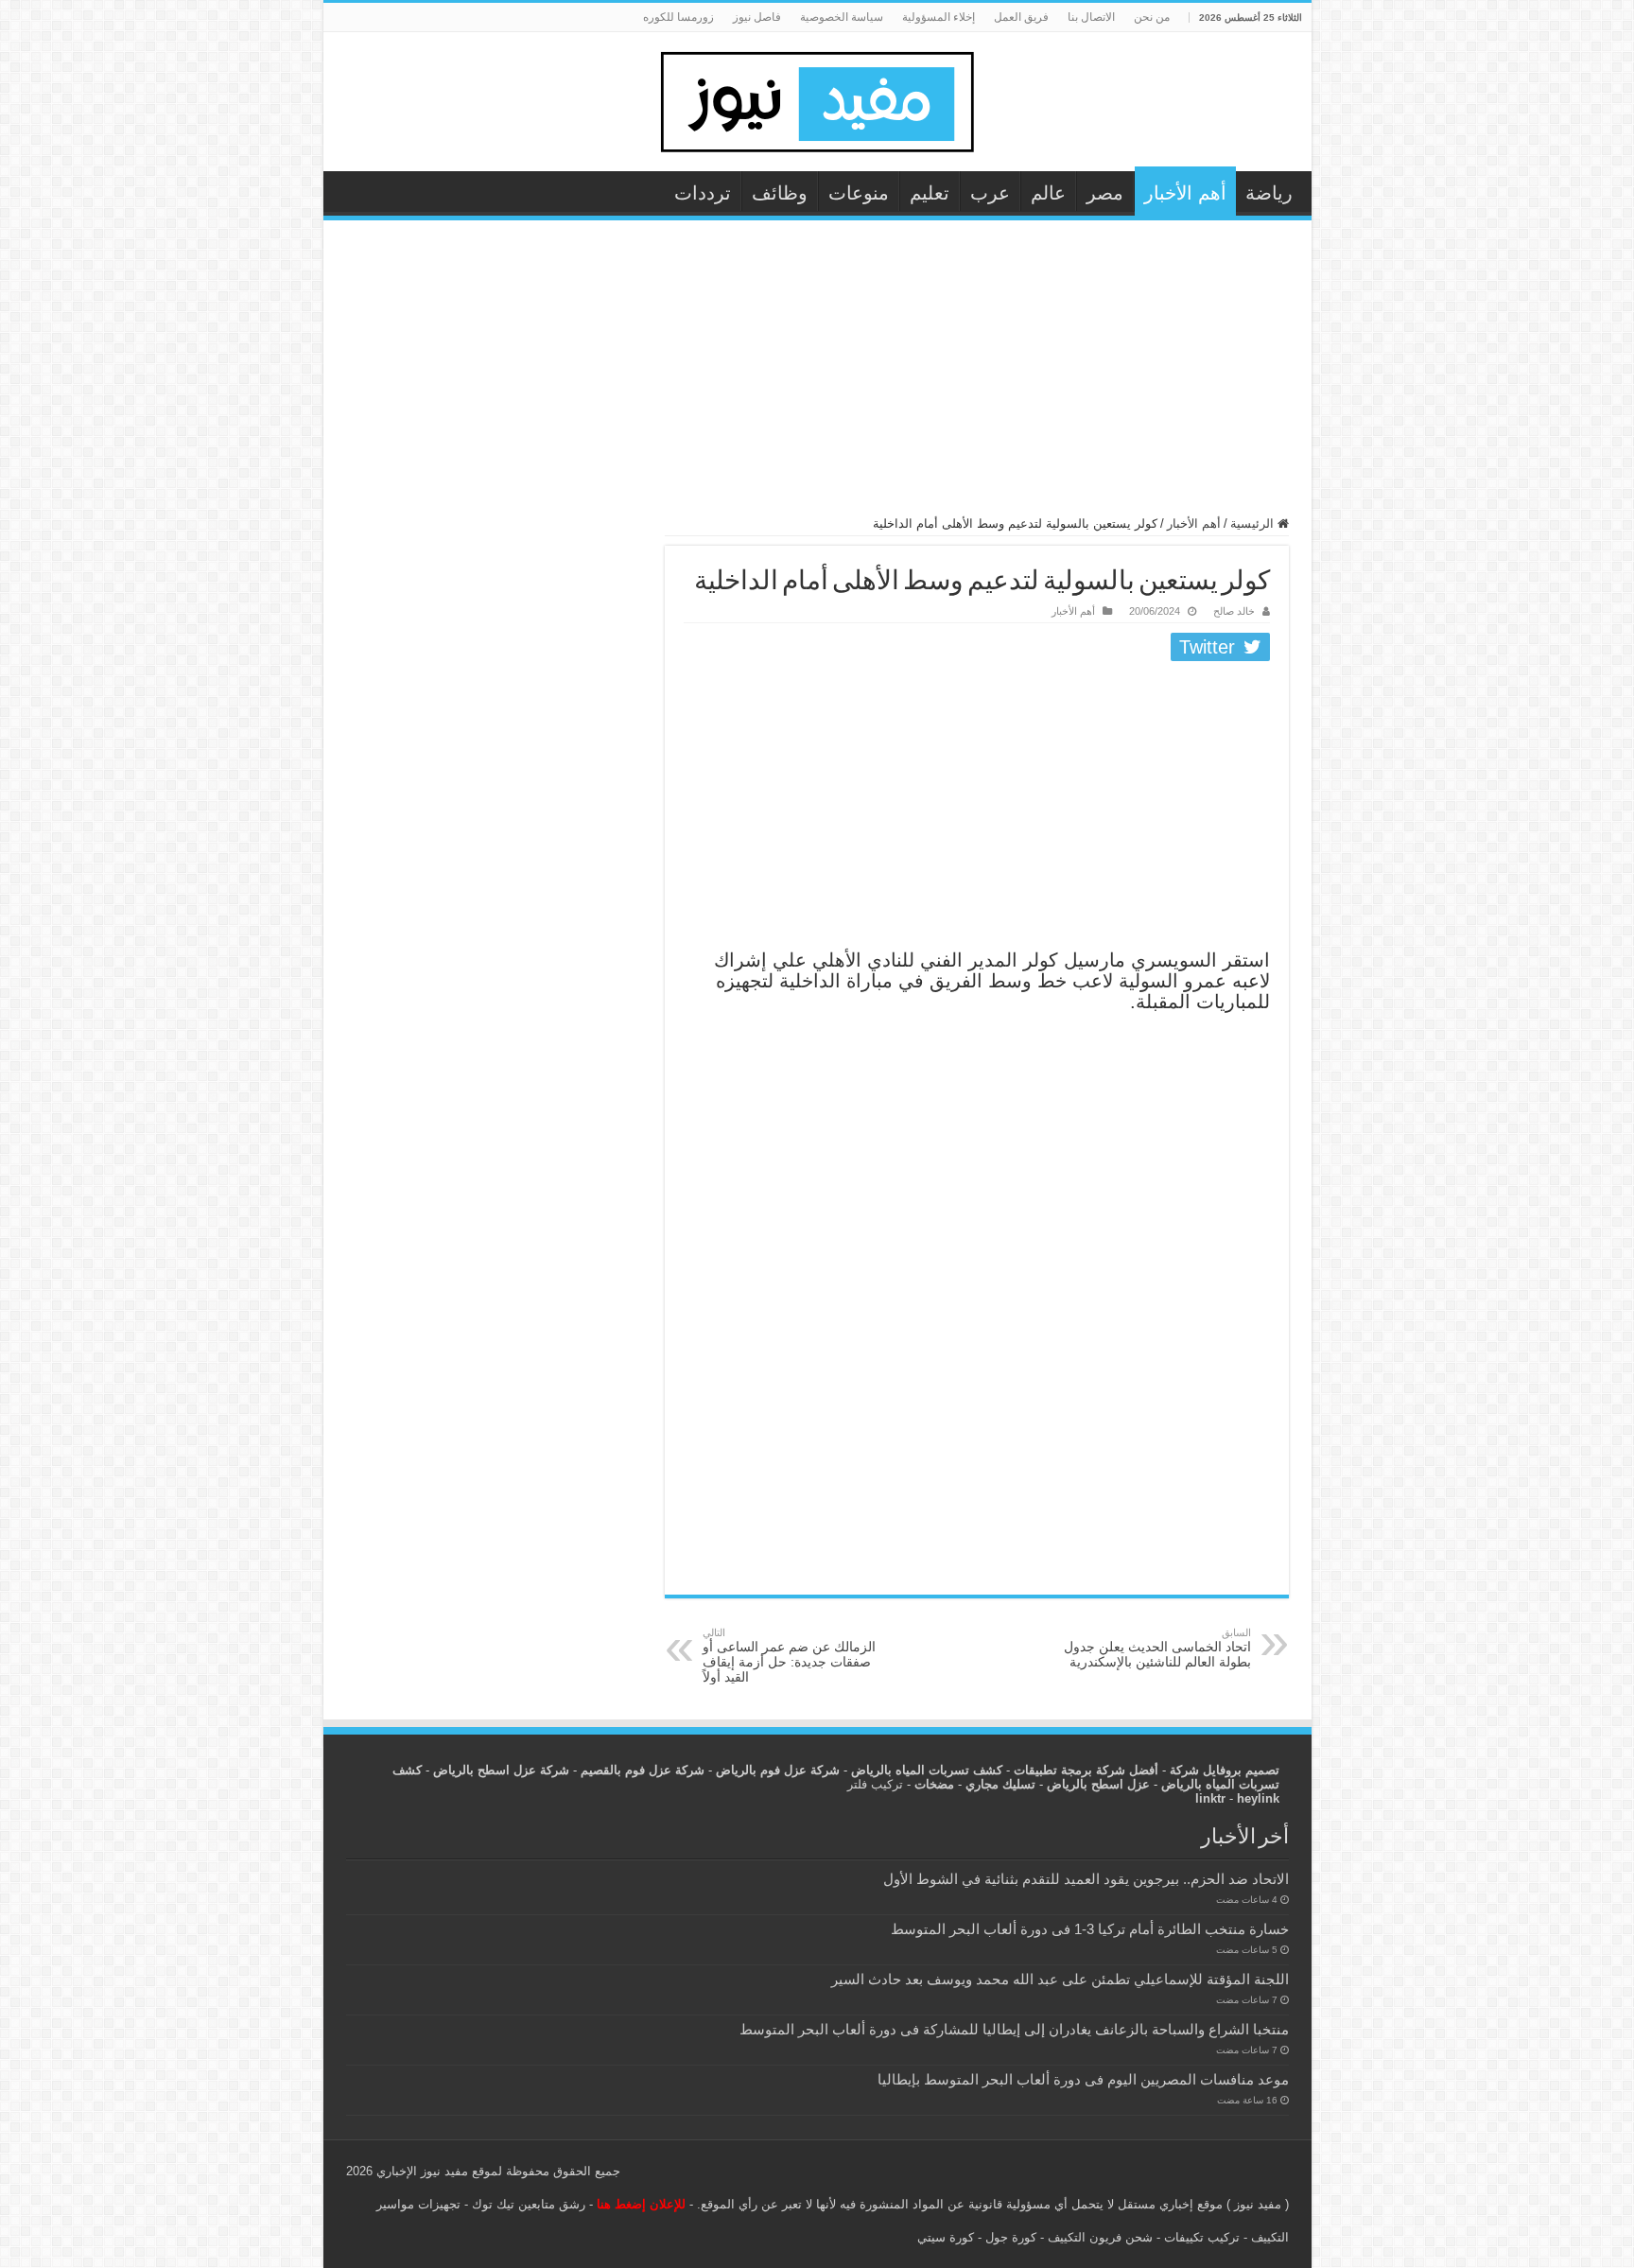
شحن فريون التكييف (1100, 2237)
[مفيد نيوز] (817, 98)
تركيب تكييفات (1202, 2237)
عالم (1048, 193)
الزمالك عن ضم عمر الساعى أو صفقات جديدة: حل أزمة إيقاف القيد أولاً (789, 1656)
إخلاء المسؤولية (939, 17)
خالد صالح (1234, 611)
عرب (990, 193)
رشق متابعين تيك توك (529, 2204)
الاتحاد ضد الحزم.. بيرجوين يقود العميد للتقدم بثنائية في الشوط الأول (1086, 1879)
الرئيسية (1254, 523)
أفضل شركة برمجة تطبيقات (1086, 1770)
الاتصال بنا (1091, 17)
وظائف (780, 193)
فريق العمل (1021, 17)
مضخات (934, 1784)
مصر (1105, 193)
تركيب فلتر (875, 1784)
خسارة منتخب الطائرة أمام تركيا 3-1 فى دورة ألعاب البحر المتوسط (1090, 1929)
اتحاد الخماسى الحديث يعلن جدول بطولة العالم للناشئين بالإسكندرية (1157, 1648)
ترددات (703, 193)
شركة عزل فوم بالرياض (778, 1770)
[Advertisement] (817, 376)
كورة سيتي (946, 2237)
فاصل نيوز (757, 17)
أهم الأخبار (1185, 193)
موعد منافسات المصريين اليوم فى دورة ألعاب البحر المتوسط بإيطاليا (1083, 2079)
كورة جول (1009, 2237)
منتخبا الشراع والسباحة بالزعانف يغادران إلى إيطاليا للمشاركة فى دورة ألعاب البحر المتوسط (1014, 2029)
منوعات (859, 193)
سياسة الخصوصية (842, 17)
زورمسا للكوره (678, 17)
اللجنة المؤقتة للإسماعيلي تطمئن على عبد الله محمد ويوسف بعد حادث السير (1060, 1979)
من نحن (1152, 17)
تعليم (930, 193)
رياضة (1269, 193)
